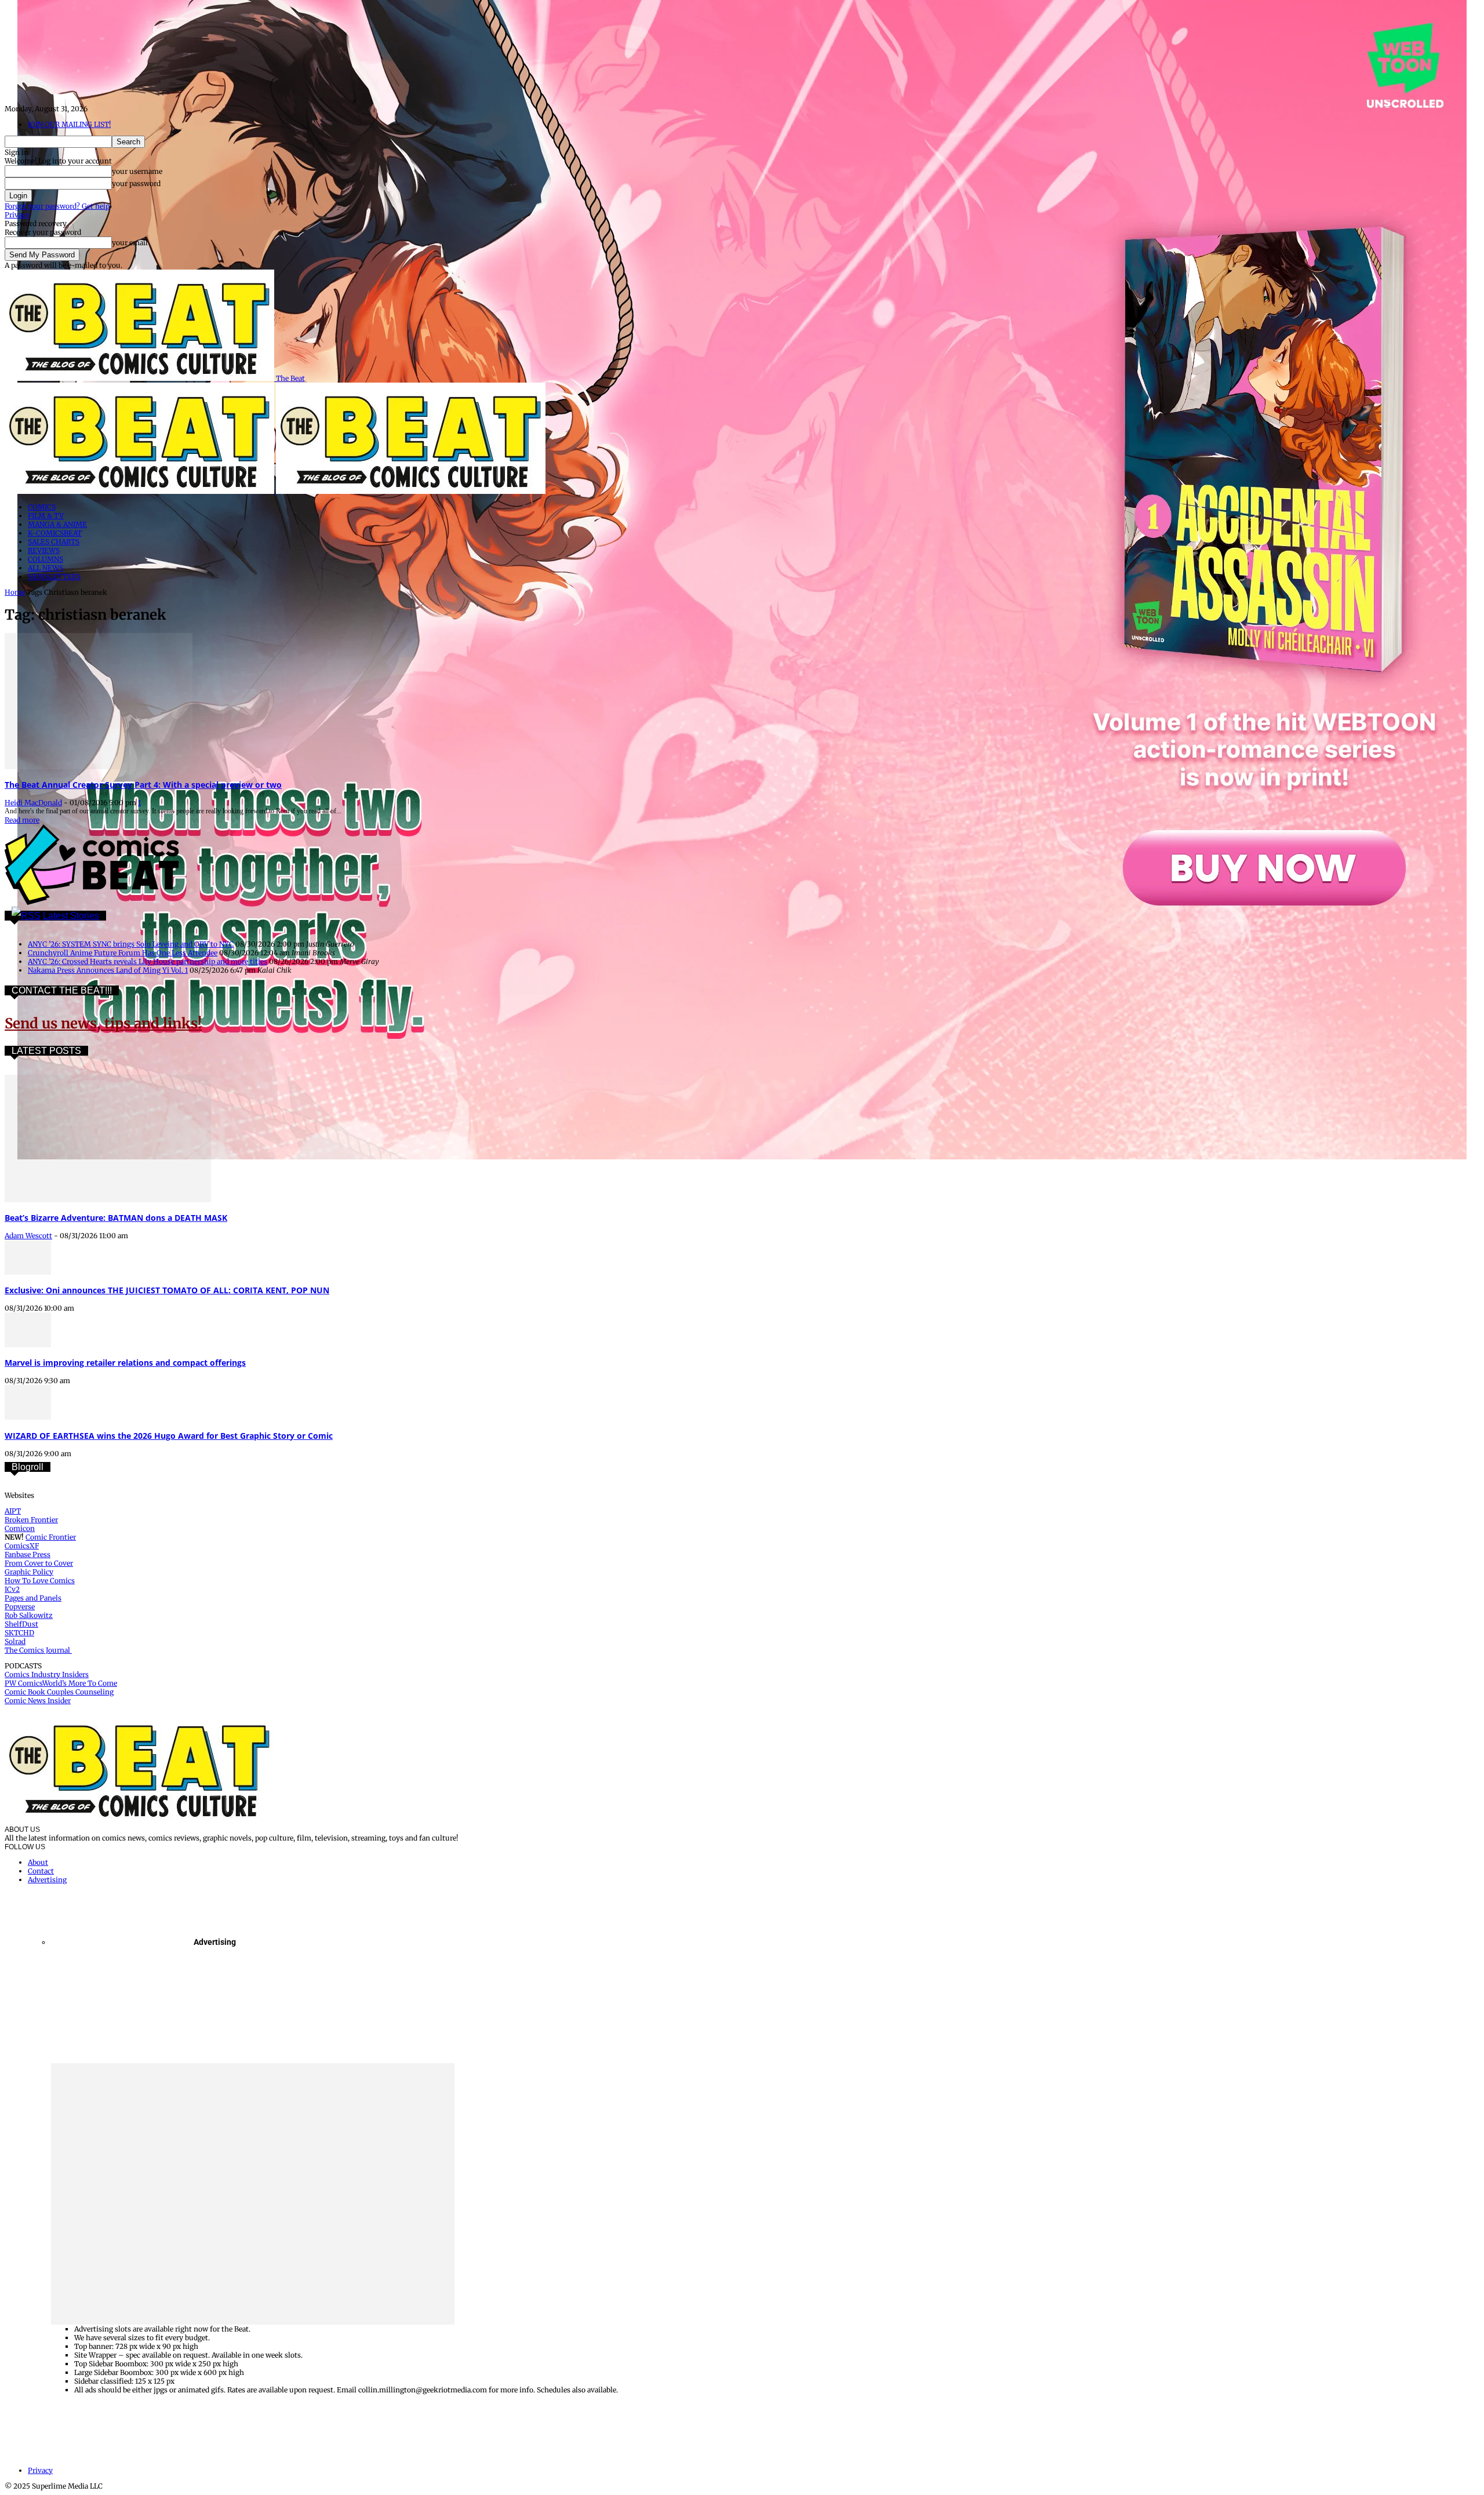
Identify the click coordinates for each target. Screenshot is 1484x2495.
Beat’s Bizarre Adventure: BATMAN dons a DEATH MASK (116, 1218)
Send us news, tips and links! (103, 1023)
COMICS (42, 507)
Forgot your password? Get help (57, 206)
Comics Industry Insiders (47, 1674)
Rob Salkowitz (29, 1615)
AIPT (13, 1511)
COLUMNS (46, 559)
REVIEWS (44, 550)
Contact (41, 1871)
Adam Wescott (28, 1236)
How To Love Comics (40, 1581)
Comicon (20, 1528)
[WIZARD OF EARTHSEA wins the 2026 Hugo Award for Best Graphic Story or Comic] (28, 1417)
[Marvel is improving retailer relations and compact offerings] (28, 1345)
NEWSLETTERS (54, 577)
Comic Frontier (51, 1537)
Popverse (20, 1607)
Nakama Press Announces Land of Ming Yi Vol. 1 (108, 970)
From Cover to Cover (39, 1563)
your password (136, 183)
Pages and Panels (33, 1598)
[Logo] (140, 491)
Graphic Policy (29, 1572)
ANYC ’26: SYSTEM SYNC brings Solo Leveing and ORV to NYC (131, 944)
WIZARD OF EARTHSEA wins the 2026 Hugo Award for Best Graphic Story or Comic (169, 1436)
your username (137, 171)
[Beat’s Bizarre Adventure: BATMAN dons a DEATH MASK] (108, 1200)
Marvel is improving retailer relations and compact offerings (125, 1363)
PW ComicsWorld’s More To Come (61, 1683)
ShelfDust (21, 1624)
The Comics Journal (38, 1650)
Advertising (47, 1880)
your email (130, 243)
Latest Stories (71, 916)
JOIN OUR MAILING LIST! (69, 124)
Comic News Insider (38, 1701)
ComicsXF (22, 1546)
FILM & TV (46, 516)
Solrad (15, 1641)
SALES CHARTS (54, 542)
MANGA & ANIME (57, 524)
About (38, 1862)
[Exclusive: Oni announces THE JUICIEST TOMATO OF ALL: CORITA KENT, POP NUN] (28, 1272)
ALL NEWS (46, 568)
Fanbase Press (28, 1554)
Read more (22, 820)
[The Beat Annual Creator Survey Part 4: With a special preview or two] (99, 767)
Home (15, 592)
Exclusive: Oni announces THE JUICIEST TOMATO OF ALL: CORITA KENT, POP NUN (167, 1290)
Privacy (17, 215)
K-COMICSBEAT (55, 533)
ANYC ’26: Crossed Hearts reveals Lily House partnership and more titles (148, 961)
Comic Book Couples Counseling (59, 1692)
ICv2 (12, 1589)
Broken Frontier (31, 1520)
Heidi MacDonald (33, 803)
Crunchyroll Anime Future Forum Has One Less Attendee (123, 953)
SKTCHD (19, 1633)
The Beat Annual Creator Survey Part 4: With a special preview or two (143, 785)
